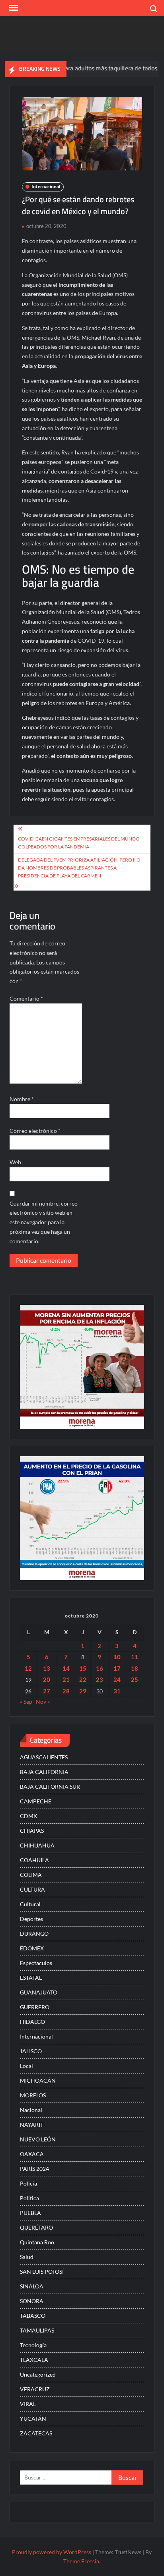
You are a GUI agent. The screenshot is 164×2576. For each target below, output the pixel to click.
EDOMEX (32, 1948)
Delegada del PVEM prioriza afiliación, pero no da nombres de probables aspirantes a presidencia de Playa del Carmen (79, 868)
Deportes (31, 1919)
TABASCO (33, 2316)
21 (66, 1679)
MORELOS (33, 2095)
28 (66, 1691)
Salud (27, 2257)
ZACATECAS (36, 2433)
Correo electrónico (35, 1131)
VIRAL (28, 2404)
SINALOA (32, 2286)
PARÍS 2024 (34, 2169)
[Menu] (13, 8)
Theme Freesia (81, 2561)
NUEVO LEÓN (38, 2139)
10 (117, 1657)
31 (117, 1691)
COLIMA (31, 1875)
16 (100, 1668)
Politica (29, 2198)
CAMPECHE (36, 1801)
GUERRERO (35, 2007)
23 (100, 1679)
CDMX (28, 1816)
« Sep (26, 1702)
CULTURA (32, 1889)
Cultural (30, 1904)
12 (28, 1668)
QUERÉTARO (36, 2227)
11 (135, 1657)
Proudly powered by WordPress (52, 2552)
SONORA (32, 2301)
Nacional (31, 2110)
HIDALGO (32, 2022)
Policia (28, 2183)
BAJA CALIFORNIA (44, 1772)
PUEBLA (30, 2213)
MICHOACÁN (38, 2080)
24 (117, 1679)
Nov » (43, 1702)
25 (135, 1679)
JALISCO (31, 2051)
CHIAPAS (32, 1831)
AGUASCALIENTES (44, 1757)
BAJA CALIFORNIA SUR (50, 1787)
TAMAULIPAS (37, 2330)
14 (66, 1668)
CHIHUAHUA (37, 1845)
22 (83, 1679)
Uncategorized (38, 2374)
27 (47, 1691)
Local (26, 2066)
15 (83, 1668)
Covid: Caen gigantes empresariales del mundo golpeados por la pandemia (79, 843)
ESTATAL (31, 1978)
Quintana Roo (37, 2242)
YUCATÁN (33, 2419)
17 (117, 1668)
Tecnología (33, 2345)
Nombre (22, 1099)
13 (47, 1668)
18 (135, 1668)
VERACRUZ (35, 2389)
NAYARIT (32, 2125)
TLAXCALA (34, 2360)
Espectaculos (36, 1963)
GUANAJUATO (39, 1992)
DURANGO (34, 1933)
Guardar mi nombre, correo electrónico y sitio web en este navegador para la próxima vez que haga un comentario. (44, 1222)
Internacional (46, 186)
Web (15, 1162)
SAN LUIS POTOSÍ (42, 2272)
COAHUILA (34, 1860)
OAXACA (32, 2154)
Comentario (26, 998)
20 (47, 1679)
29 (83, 1691)
